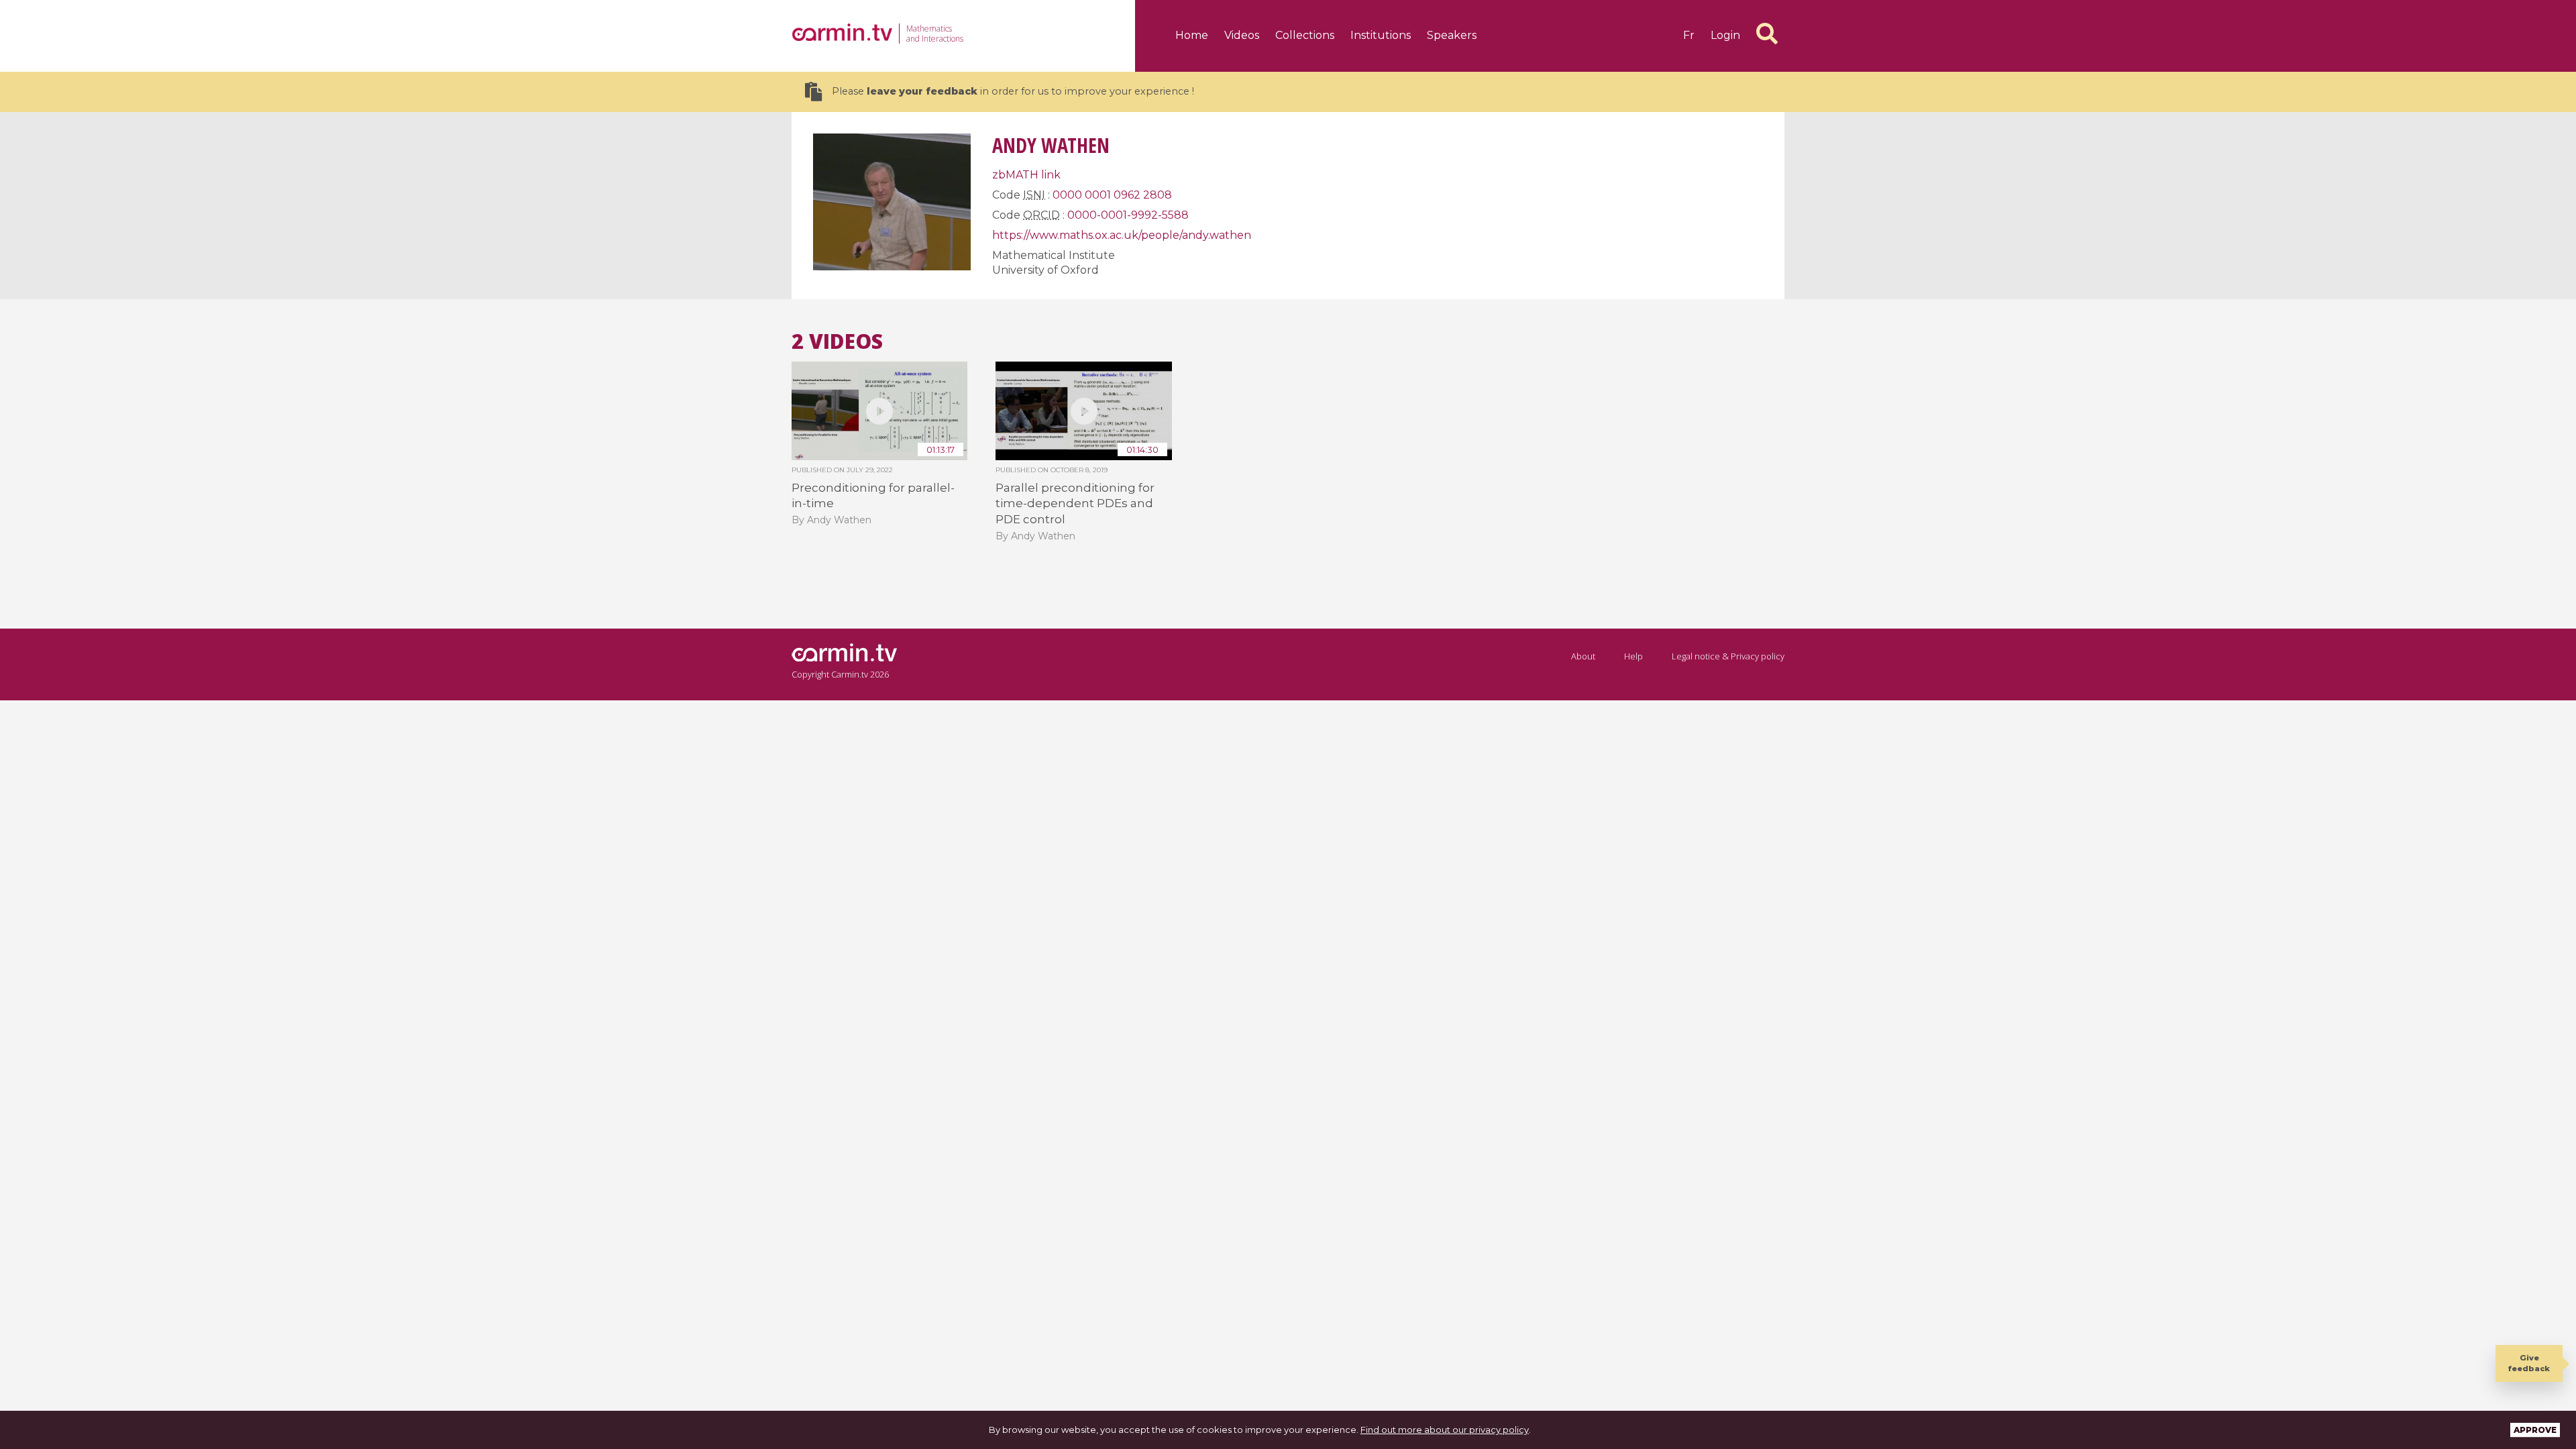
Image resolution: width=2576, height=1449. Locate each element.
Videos (1242, 35)
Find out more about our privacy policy (1445, 1430)
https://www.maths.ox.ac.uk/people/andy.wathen (1122, 235)
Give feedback (2529, 1363)
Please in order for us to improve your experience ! (1013, 91)
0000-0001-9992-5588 (1128, 215)
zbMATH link (1026, 175)
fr (1689, 35)
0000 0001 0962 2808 (1112, 195)
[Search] (1767, 34)
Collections (1305, 35)
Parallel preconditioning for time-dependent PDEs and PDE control (1075, 503)
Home (1192, 35)
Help (1633, 656)
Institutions (1381, 35)
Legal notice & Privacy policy (1728, 656)
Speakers (1452, 35)
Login (1725, 35)
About (1583, 656)
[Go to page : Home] (842, 32)
